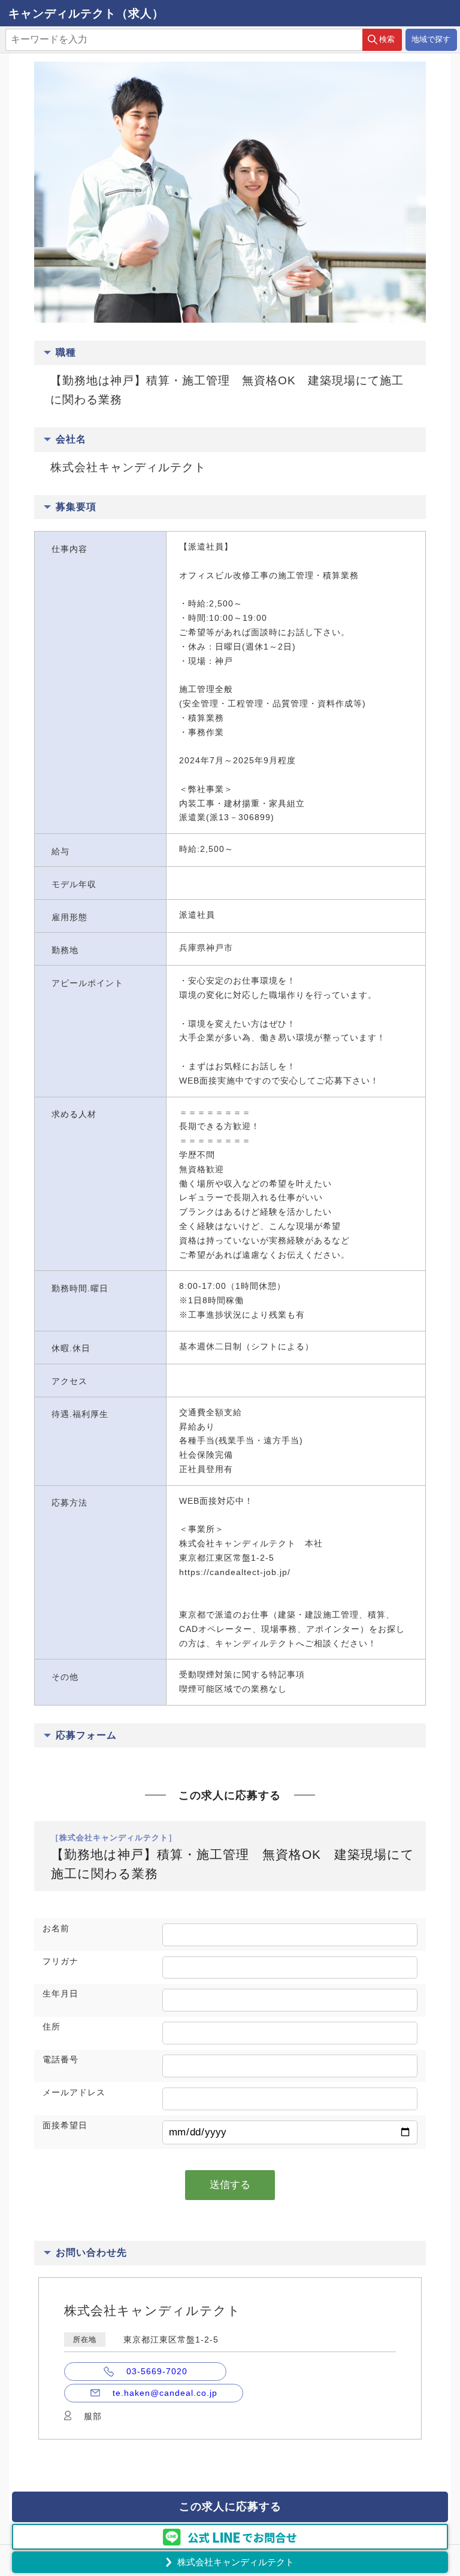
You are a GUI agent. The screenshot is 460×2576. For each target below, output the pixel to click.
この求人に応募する (230, 2507)
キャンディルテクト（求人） (86, 13)
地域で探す (431, 39)
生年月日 (60, 1994)
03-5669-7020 (157, 2371)
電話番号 (60, 2059)
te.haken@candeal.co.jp (165, 2393)
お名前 (56, 1928)
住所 (52, 2026)
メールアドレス (74, 2092)
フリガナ (60, 1961)
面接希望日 (65, 2125)
